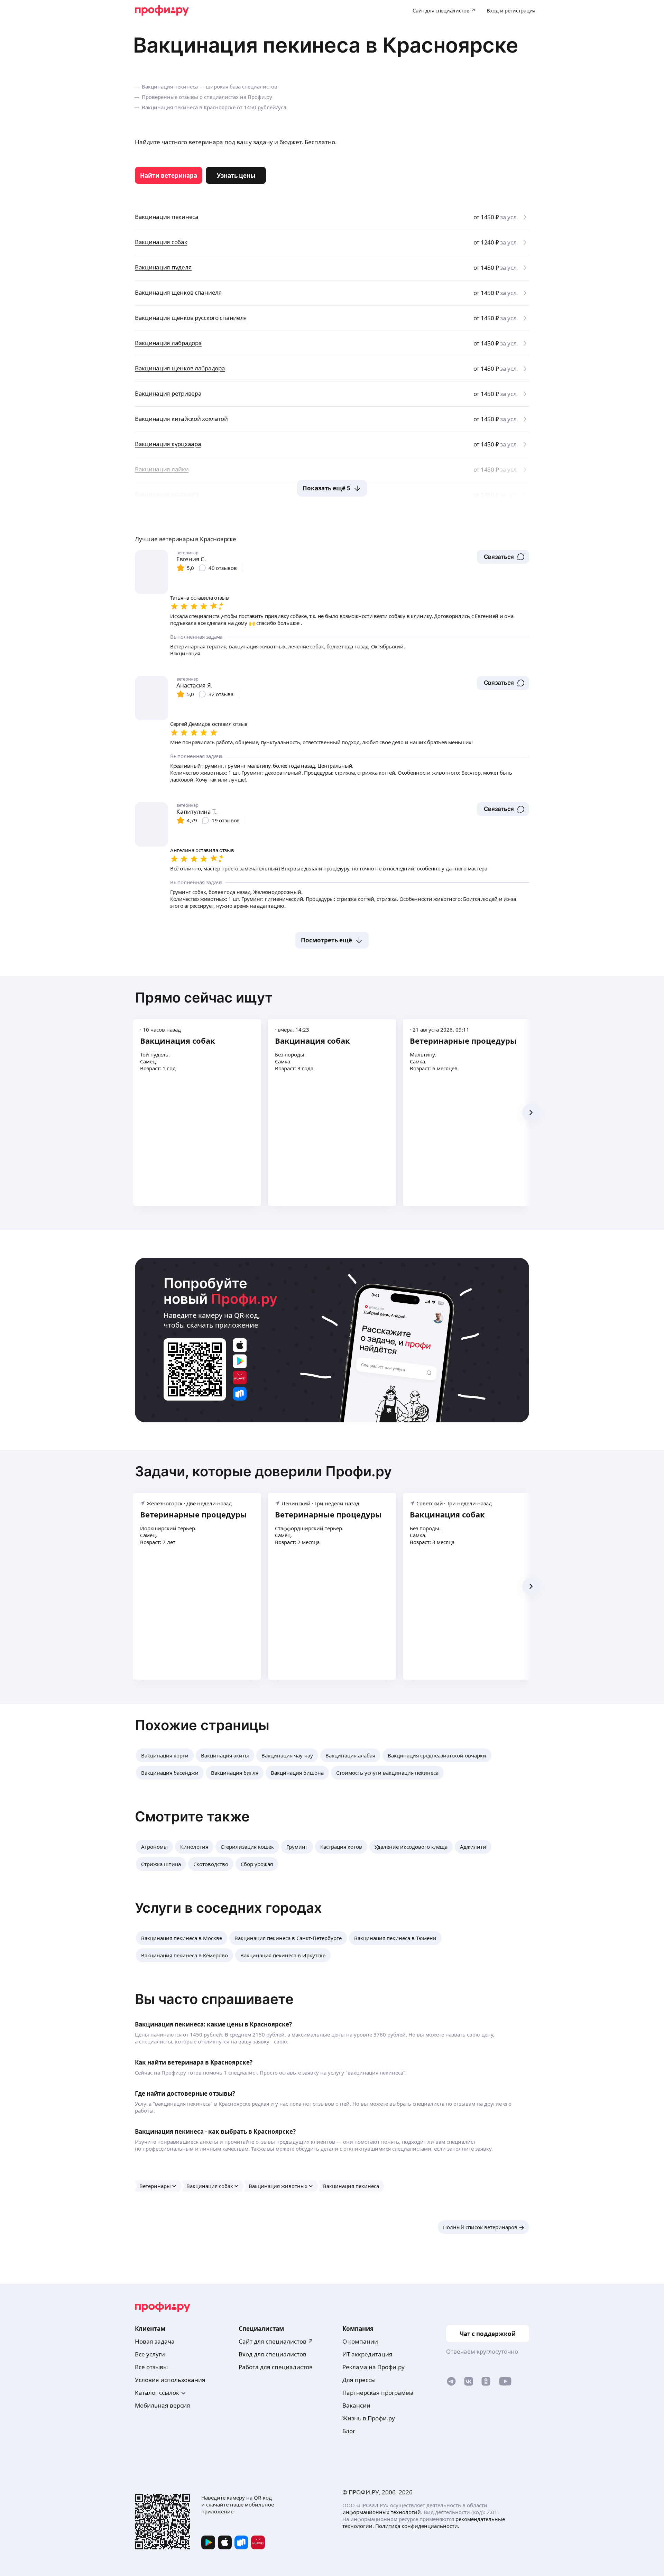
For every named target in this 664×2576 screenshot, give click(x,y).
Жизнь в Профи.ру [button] (369, 2418)
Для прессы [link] (359, 2380)
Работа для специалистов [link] (276, 2367)
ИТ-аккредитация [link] (367, 2354)
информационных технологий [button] (382, 2512)
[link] (169, 175)
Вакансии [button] (356, 2405)
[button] (503, 557)
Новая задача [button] (155, 2341)
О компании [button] (360, 2341)
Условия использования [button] (170, 2380)
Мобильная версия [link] (163, 2405)
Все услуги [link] (150, 2354)
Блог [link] (349, 2431)
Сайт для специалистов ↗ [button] (276, 2341)
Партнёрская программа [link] (378, 2393)
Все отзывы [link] (151, 2367)
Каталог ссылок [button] (157, 2393)
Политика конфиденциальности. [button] (417, 2526)
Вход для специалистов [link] (273, 2354)
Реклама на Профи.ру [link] (373, 2367)
